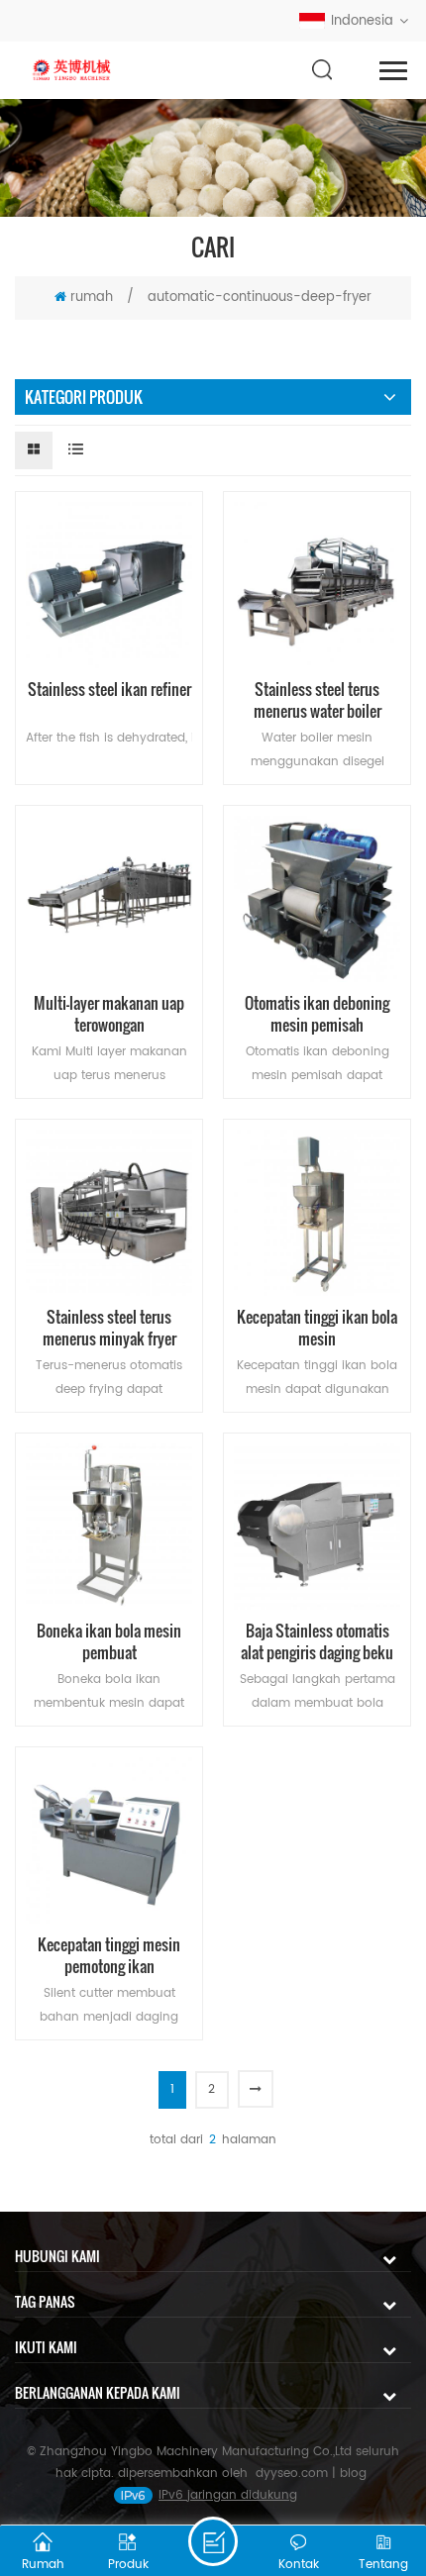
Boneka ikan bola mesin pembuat (109, 1641)
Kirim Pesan (213, 2541)
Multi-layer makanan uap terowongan (109, 1014)
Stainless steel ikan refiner (109, 690)
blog (353, 2474)
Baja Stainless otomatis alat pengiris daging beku (317, 1641)
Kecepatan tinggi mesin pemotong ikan (109, 1955)
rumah (92, 297)
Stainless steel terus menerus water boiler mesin (318, 700)
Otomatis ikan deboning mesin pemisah (317, 1014)
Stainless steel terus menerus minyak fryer (109, 1328)
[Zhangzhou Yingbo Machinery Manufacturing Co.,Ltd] (73, 71)
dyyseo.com (292, 2474)
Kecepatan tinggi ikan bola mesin (317, 1328)
